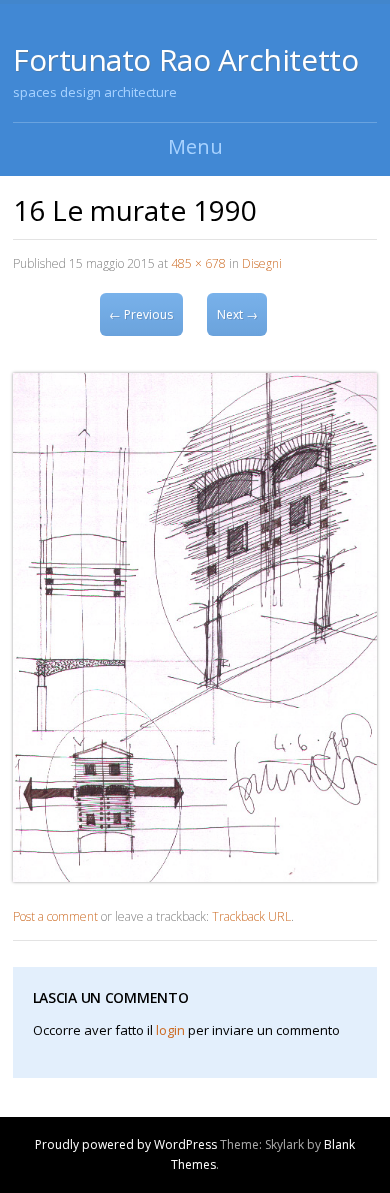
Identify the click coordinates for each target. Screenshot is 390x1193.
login (170, 1030)
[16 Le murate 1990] (195, 876)
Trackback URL (251, 916)
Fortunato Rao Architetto (185, 59)
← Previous (141, 314)
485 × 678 (198, 263)
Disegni (262, 263)
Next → (237, 314)
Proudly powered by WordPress (126, 1144)
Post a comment (55, 916)
